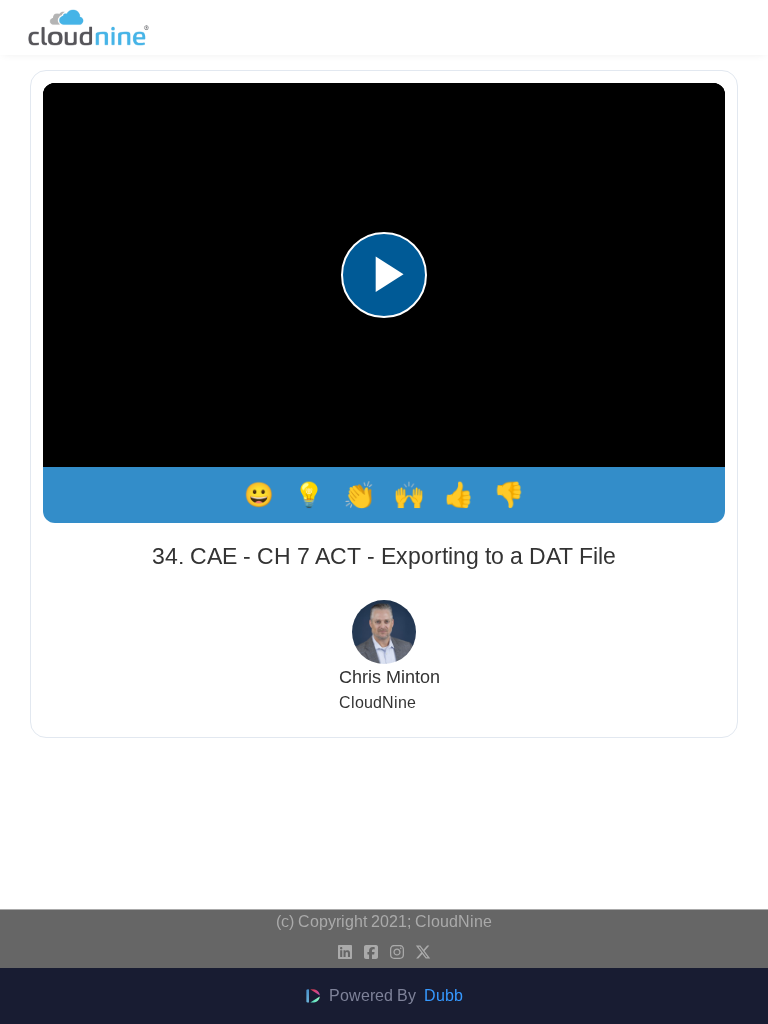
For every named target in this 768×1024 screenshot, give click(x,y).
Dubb (443, 995)
